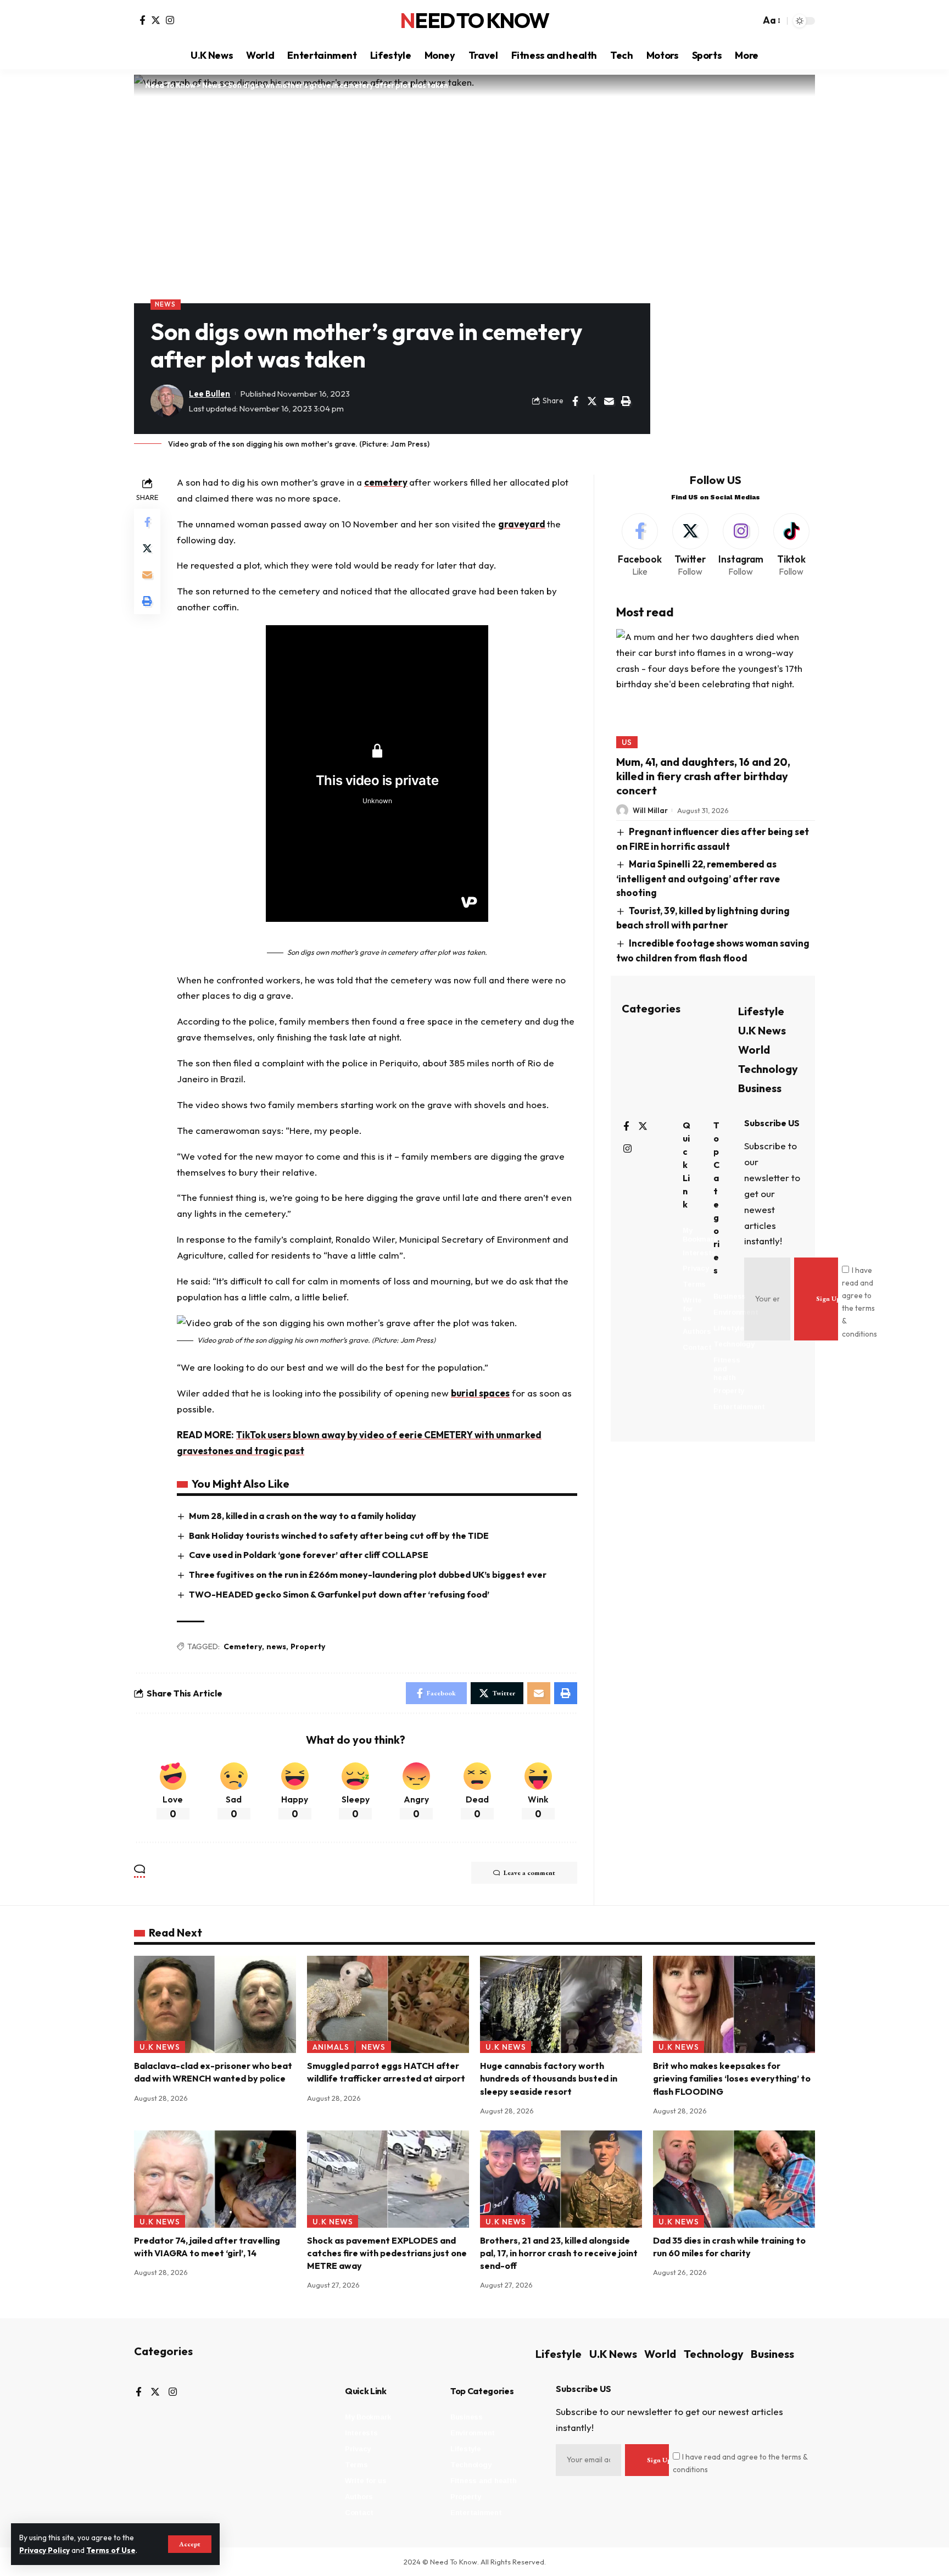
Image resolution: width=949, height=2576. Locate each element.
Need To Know (474, 21)
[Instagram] (170, 20)
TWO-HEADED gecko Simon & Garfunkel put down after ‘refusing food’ (339, 1594)
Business (760, 1088)
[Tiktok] (791, 546)
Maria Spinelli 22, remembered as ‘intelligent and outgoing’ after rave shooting (698, 878)
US (627, 742)
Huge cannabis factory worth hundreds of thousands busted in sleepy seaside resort (549, 2078)
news (276, 1646)
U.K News (762, 1030)
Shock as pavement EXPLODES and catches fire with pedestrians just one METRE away (387, 2253)
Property (308, 1646)
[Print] (626, 401)
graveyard (522, 524)
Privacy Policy (44, 2550)
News (165, 304)
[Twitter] (156, 20)
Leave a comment (529, 1873)
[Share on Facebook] (575, 401)
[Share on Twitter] (592, 401)
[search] (749, 21)
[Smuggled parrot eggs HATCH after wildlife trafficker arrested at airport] (388, 2004)
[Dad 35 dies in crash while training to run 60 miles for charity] (734, 2179)
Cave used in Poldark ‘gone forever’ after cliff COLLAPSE (309, 1555)
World (754, 1050)
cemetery (386, 482)
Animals (331, 2047)
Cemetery (243, 1646)
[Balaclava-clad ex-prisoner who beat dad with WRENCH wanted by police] (215, 2004)
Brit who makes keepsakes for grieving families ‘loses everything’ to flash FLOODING (732, 2078)
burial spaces (480, 1393)
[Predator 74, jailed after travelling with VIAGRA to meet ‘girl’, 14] (215, 2179)
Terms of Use (111, 2550)
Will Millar (650, 810)
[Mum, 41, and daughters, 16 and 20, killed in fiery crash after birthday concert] (716, 688)
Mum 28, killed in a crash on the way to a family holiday (303, 1516)
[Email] (609, 401)
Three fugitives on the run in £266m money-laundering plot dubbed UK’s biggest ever (368, 1574)
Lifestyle (761, 1011)
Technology (768, 1069)
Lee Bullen (210, 394)
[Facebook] (143, 20)
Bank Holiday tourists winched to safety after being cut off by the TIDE (339, 1535)
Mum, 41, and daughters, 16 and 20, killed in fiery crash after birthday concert (703, 776)
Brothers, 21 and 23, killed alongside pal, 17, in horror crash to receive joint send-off (559, 2253)
